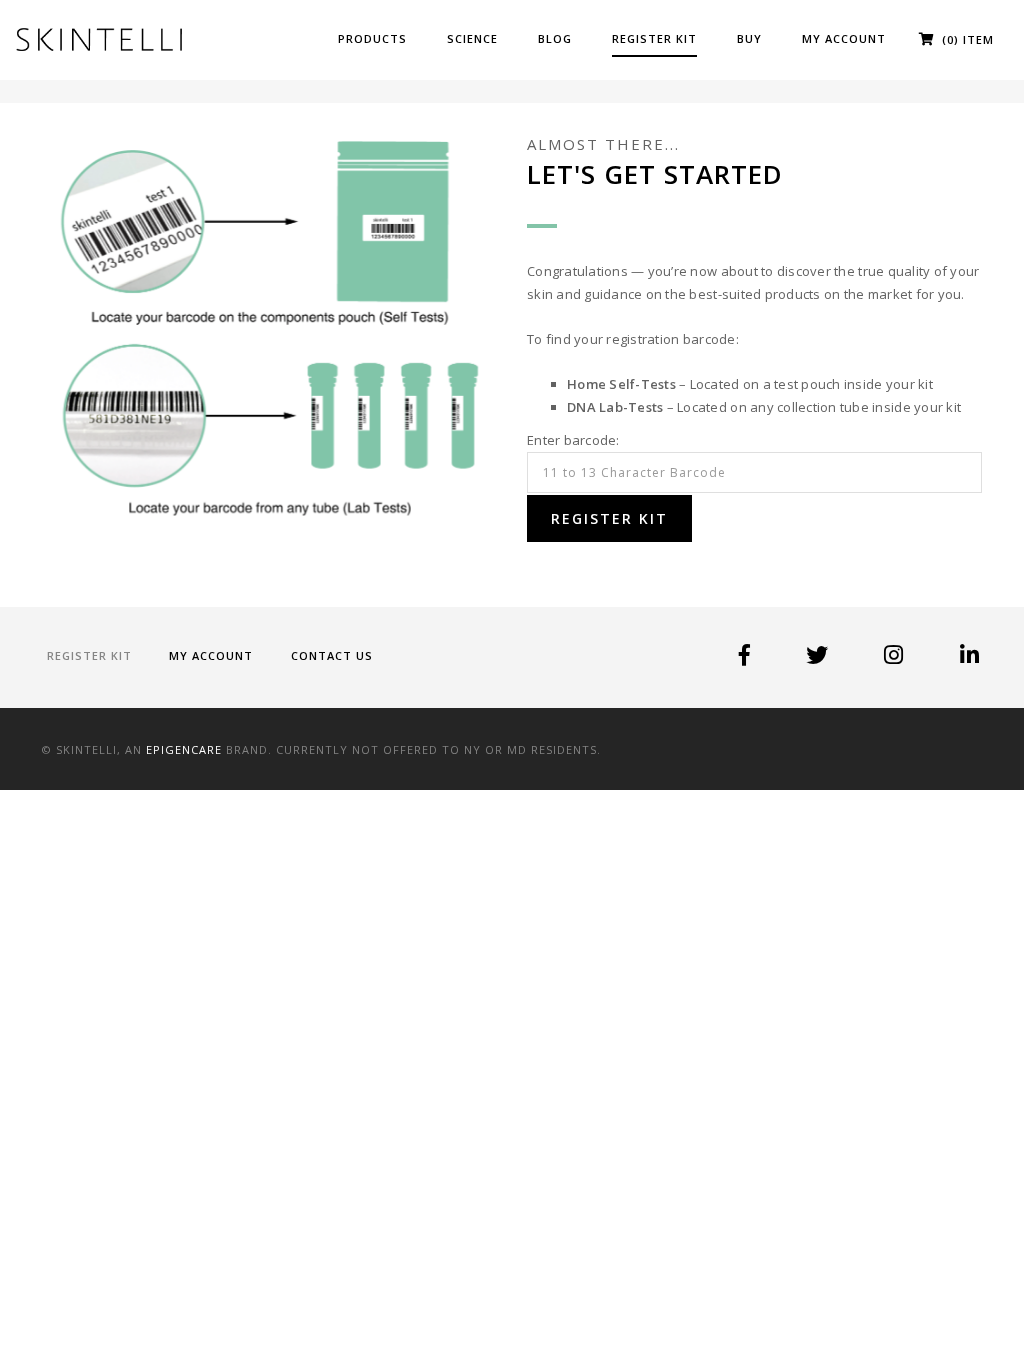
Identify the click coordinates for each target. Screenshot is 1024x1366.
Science (472, 38)
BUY (749, 38)
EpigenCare (184, 749)
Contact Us (332, 655)
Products (372, 38)
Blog (555, 38)
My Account (844, 38)
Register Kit (654, 38)
